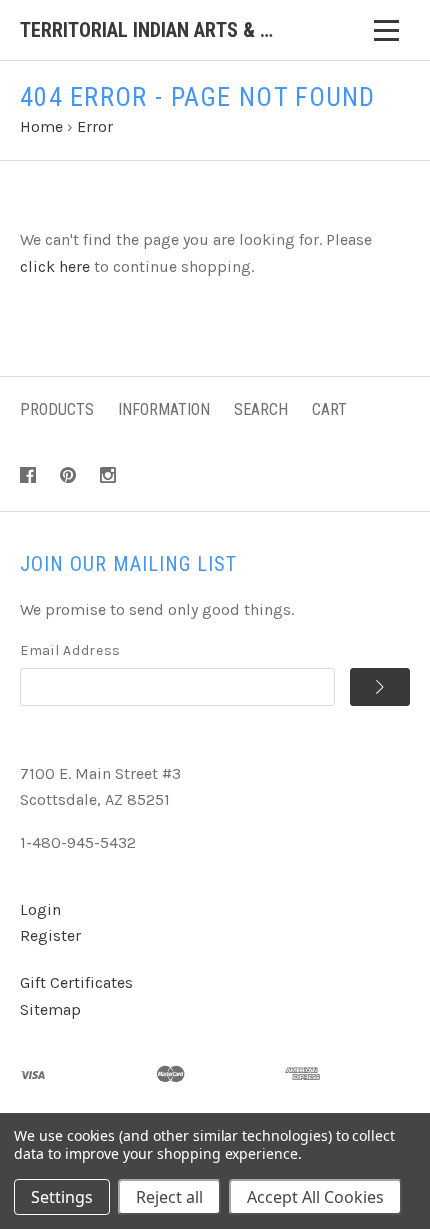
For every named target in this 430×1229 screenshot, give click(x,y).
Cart (329, 409)
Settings (62, 1197)
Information (164, 409)
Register (50, 935)
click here (55, 266)
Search (261, 409)
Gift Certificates (76, 982)
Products (57, 409)
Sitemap (50, 1009)
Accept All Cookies (315, 1197)
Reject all (169, 1197)
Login (40, 909)
